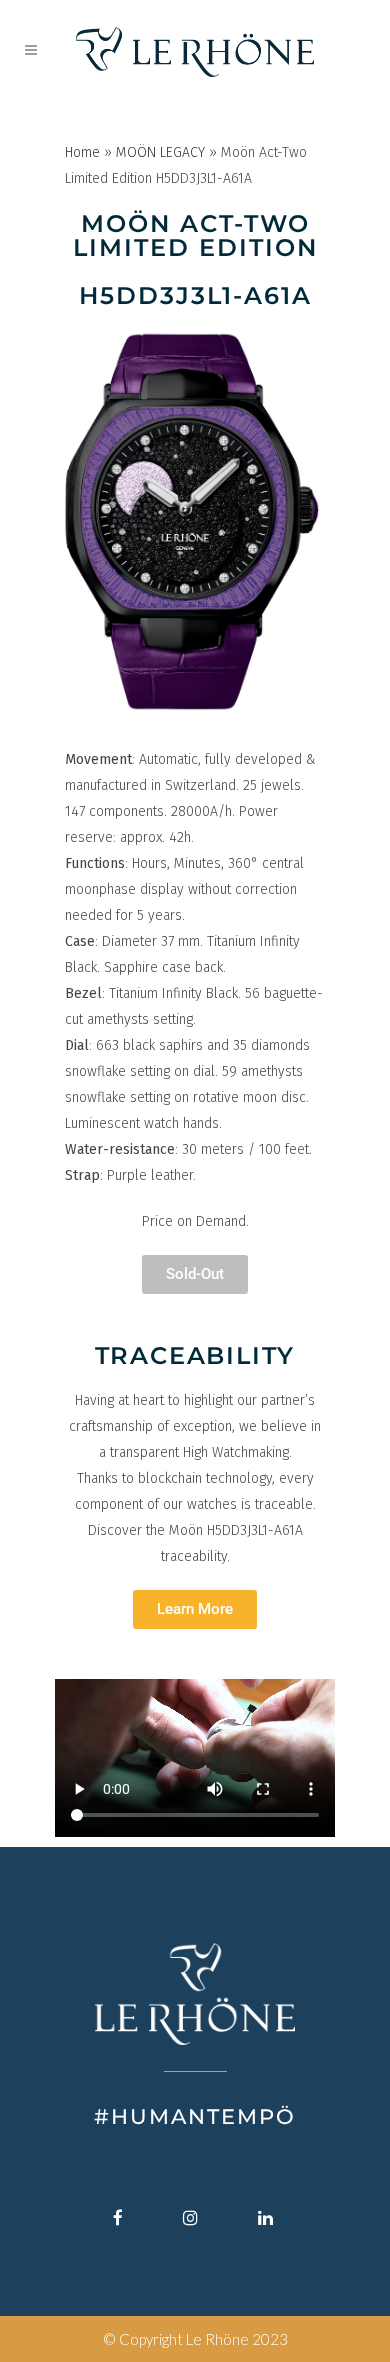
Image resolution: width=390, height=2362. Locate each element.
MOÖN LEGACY (160, 152)
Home (82, 152)
